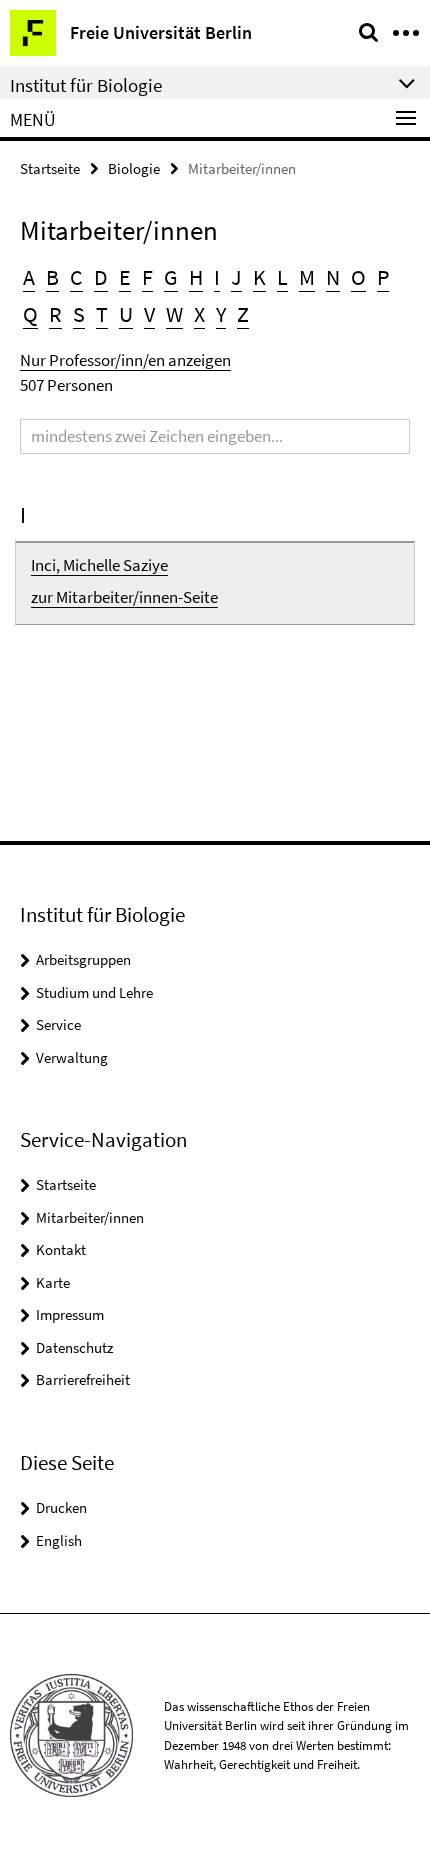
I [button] (217, 277)
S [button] (79, 314)
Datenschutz (74, 1347)
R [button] (55, 314)
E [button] (125, 277)
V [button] (149, 314)
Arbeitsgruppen (83, 959)
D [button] (101, 277)
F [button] (147, 277)
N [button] (333, 277)
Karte (53, 1282)
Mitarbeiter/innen (90, 1217)
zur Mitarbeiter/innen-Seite (124, 597)
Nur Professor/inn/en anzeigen (125, 360)
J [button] (236, 277)
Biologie (134, 168)
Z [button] (243, 314)
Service (58, 1024)
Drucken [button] (61, 1507)
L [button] (282, 277)
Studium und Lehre (94, 992)
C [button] (76, 277)
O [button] (358, 277)
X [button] (199, 314)
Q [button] (30, 314)
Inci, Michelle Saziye (99, 565)
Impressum (70, 1314)
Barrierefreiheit (83, 1379)
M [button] (307, 277)
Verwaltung (72, 1057)
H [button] (196, 277)
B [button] (52, 277)
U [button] (126, 314)
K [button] (259, 277)
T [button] (102, 314)
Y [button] (221, 314)
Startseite (50, 168)
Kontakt (61, 1249)
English (59, 1540)
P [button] (383, 277)
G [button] (171, 277)
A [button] (29, 277)
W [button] (174, 314)
